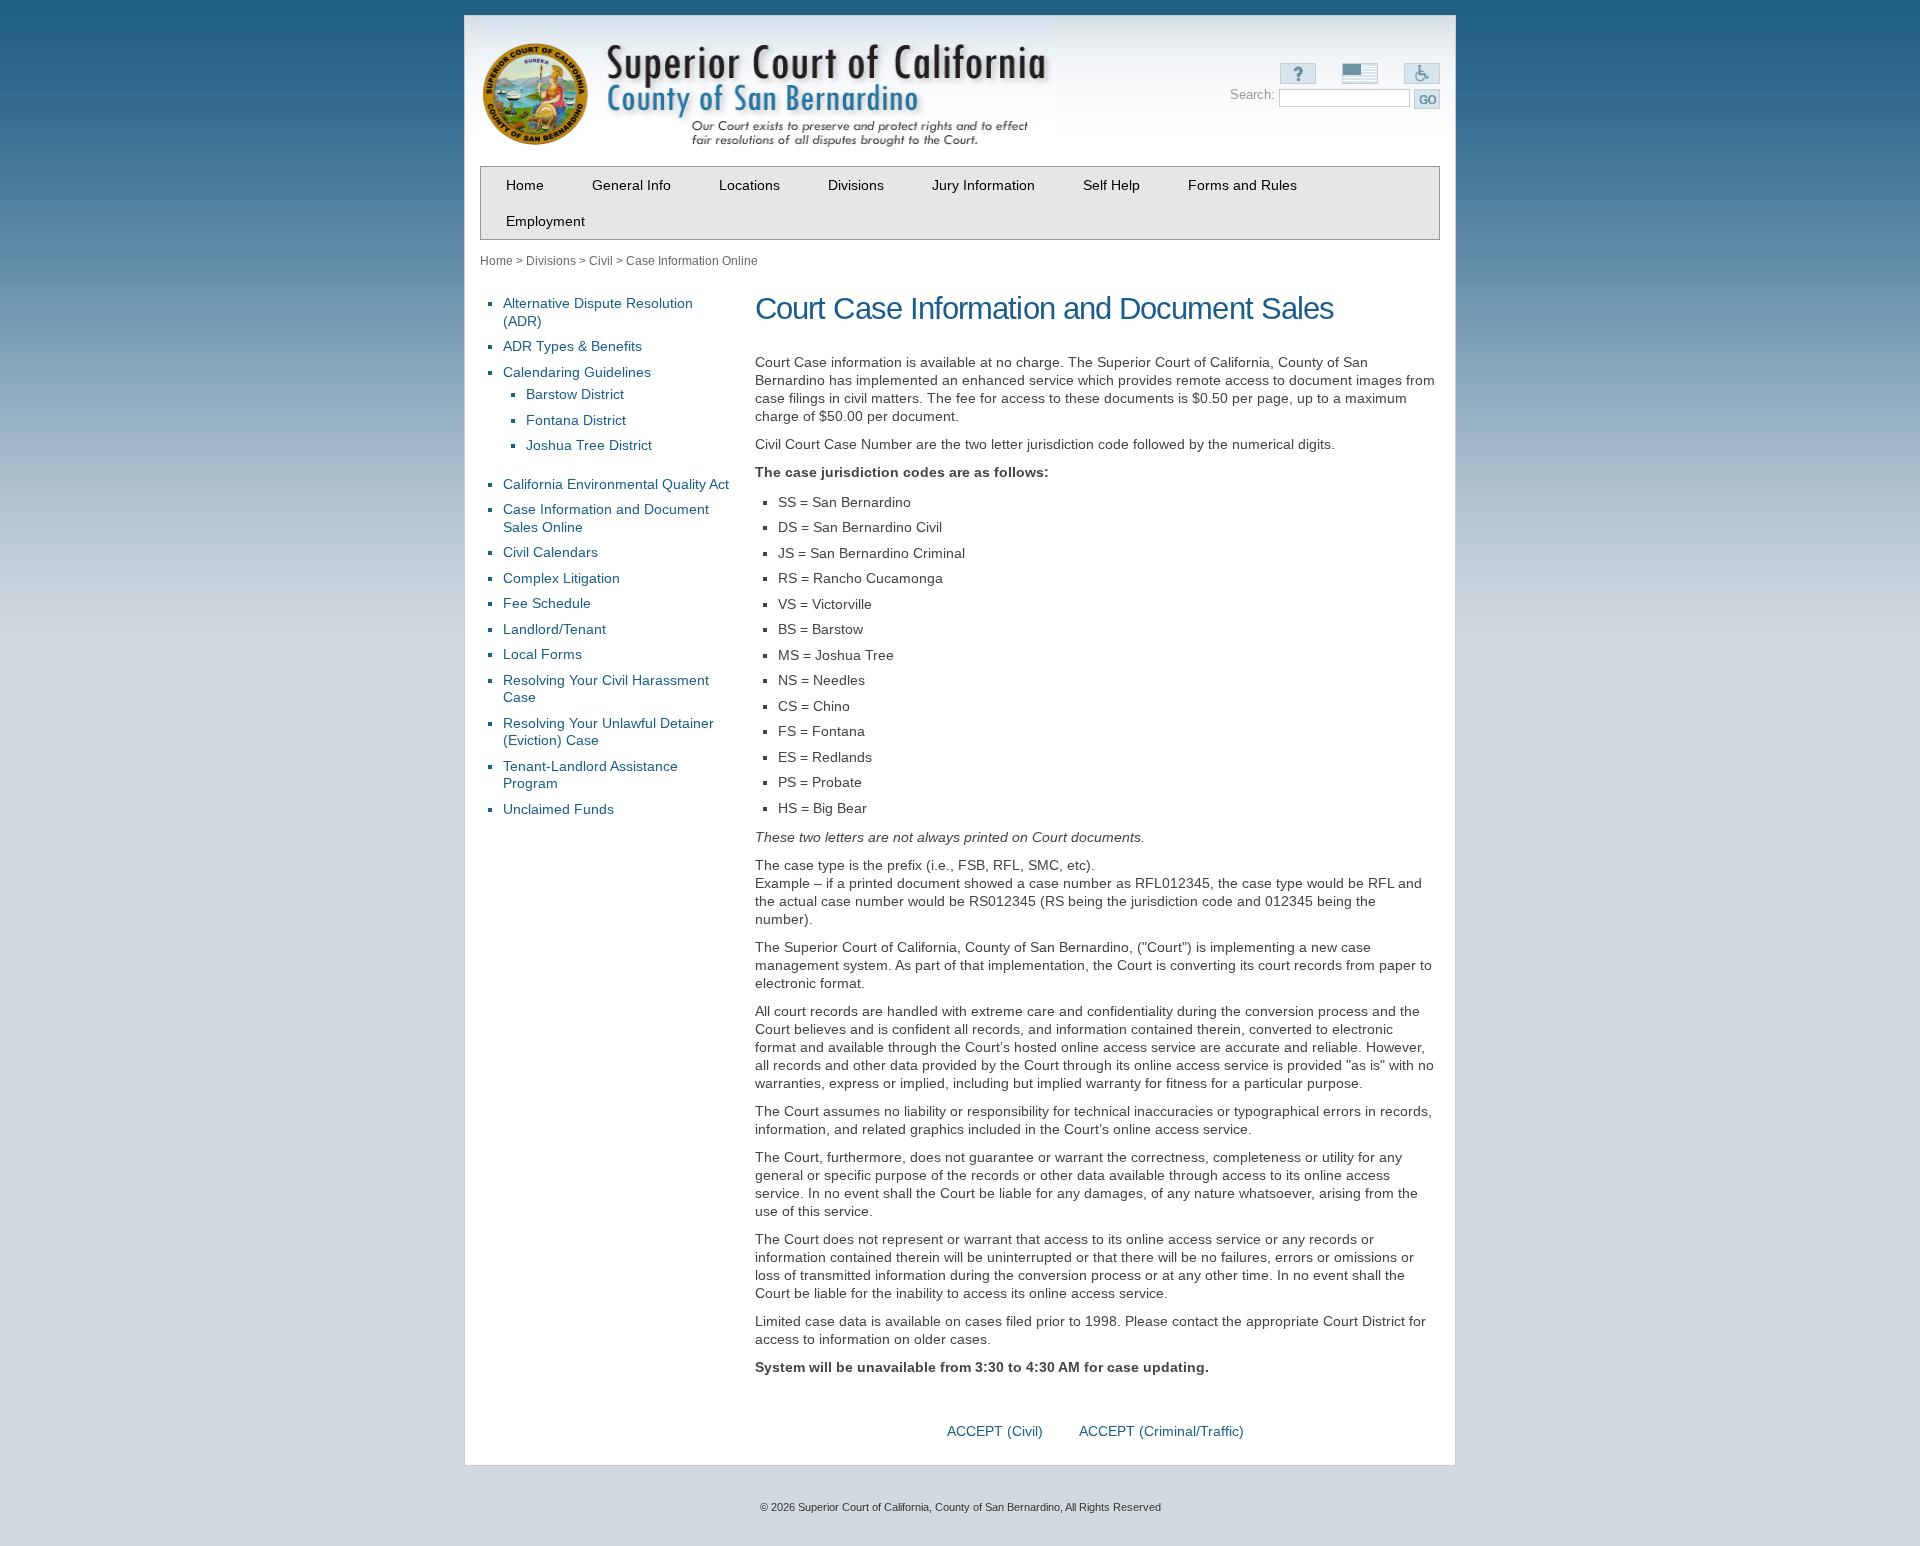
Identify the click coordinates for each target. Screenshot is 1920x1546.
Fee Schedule (547, 603)
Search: (1252, 94)
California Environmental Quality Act (616, 484)
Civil (601, 261)
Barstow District (575, 394)
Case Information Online (692, 261)
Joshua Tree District (589, 445)
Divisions (551, 261)
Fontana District (576, 420)
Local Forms (542, 654)
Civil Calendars (550, 552)
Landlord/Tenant (554, 629)
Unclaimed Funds (558, 809)
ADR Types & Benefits (572, 346)
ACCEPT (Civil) (995, 1431)
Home (496, 261)
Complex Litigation (561, 578)
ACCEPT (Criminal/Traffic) (1161, 1431)
